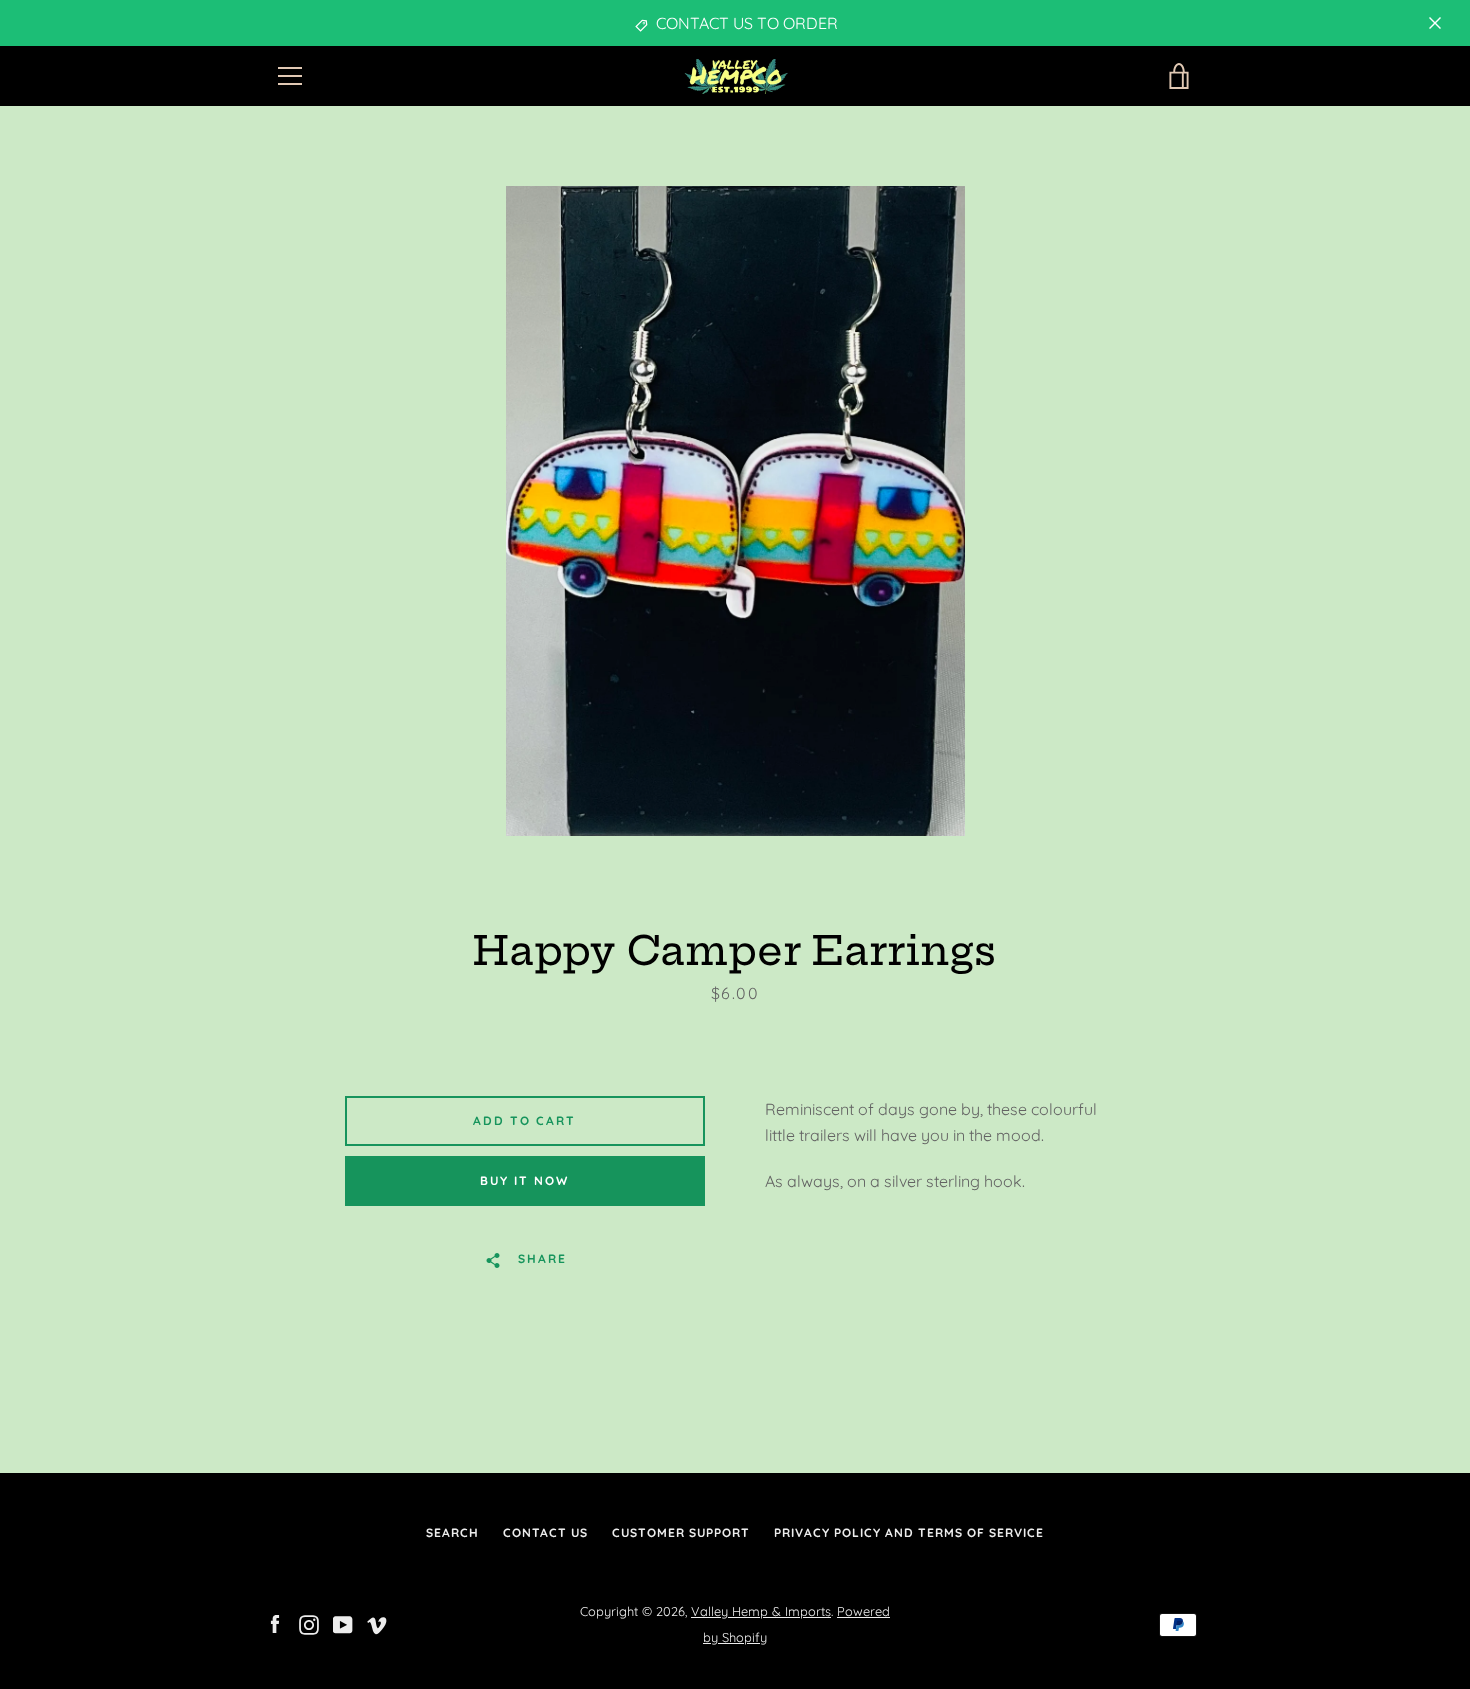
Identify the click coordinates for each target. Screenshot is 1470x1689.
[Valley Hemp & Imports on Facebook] (275, 1623)
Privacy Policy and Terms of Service (909, 1532)
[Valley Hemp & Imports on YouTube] (343, 1623)
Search (452, 1532)
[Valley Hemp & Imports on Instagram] (309, 1623)
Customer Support (681, 1532)
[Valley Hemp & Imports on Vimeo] (377, 1623)
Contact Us (545, 1532)
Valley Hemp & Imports (761, 1611)
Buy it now (524, 1180)
